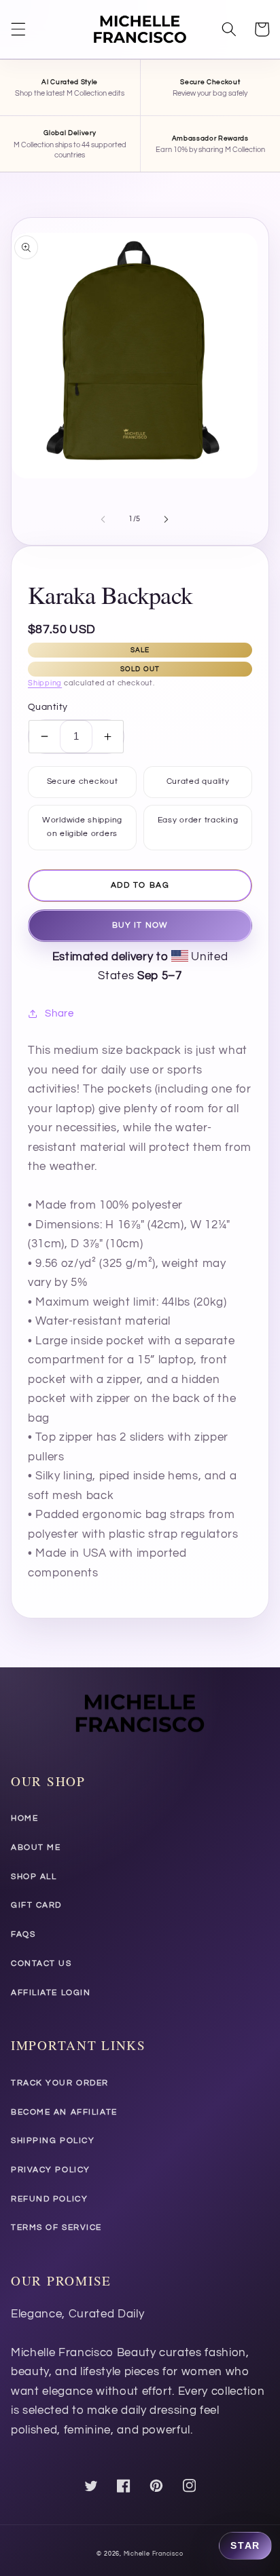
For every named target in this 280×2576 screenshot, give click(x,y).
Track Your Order (60, 2083)
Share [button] (59, 1013)
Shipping (45, 683)
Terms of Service (56, 2228)
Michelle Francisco (154, 2554)
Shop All (34, 1877)
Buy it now (140, 925)
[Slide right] (166, 519)
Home (24, 1818)
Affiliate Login (51, 1993)
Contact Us (41, 1964)
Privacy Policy (51, 2170)
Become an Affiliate (64, 2112)
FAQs (23, 1934)
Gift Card (36, 1905)
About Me (36, 1848)
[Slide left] (103, 519)
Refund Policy (49, 2199)
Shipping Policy (53, 2141)
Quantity (48, 707)
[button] (18, 29)
